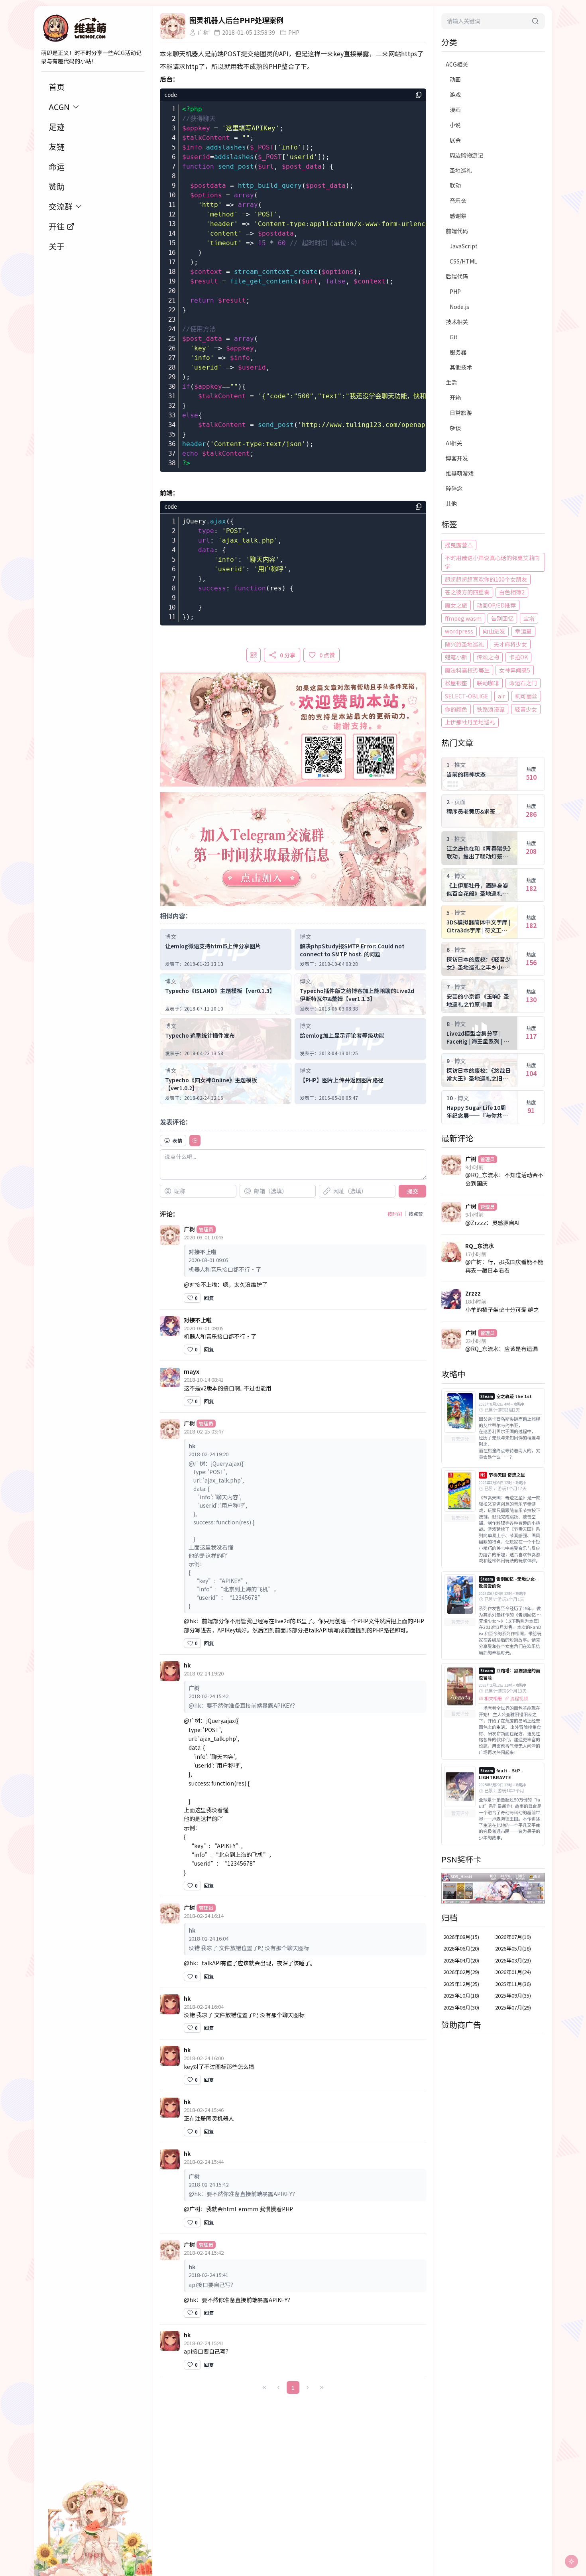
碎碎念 (454, 488)
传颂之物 (488, 657)
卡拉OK (518, 657)
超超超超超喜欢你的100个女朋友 (486, 579)
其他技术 (461, 367)
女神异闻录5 (515, 670)
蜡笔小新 (456, 657)
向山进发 (494, 631)
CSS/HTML (463, 261)
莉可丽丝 (526, 696)
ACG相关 (457, 64)
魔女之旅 (456, 605)
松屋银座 (456, 683)
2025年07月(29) (513, 2007)
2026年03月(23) (513, 1960)
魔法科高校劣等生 (467, 670)
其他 (451, 503)
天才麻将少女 (510, 644)
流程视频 (519, 1698)
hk (187, 1665)
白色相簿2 (512, 592)
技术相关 (457, 322)
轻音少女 (526, 709)
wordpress (459, 631)
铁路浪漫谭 (491, 709)
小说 (455, 125)
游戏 (455, 94)
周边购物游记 (466, 155)
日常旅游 (461, 413)
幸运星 (523, 631)
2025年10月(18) (461, 1995)
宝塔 (529, 618)
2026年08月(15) (461, 1937)
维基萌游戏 (460, 473)
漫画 (455, 110)
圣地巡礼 (461, 170)
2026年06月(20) (461, 1948)
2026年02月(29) (461, 1972)
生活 (451, 382)
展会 (455, 140)
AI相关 (454, 443)
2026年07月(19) (513, 1937)
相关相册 (493, 1698)
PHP (455, 291)
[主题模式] (571, 2561)
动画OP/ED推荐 (496, 605)
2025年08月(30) (461, 2007)
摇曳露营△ (459, 545)
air (501, 696)
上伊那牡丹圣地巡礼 (470, 722)
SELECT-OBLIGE (467, 696)
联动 (455, 185)
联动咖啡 (488, 683)
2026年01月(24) (513, 1972)
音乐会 (458, 201)
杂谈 (455, 428)
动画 (455, 79)
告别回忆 (502, 618)
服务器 (458, 352)
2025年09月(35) (513, 1995)
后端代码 (457, 276)
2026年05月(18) (513, 1948)
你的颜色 (456, 709)
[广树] (173, 26)
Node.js (459, 307)
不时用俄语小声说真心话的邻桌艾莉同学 (492, 562)
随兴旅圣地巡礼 (464, 644)
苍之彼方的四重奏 (467, 592)
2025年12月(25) (461, 1984)
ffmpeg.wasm (463, 618)
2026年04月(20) (461, 1960)
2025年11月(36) (513, 1984)
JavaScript (464, 246)
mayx (192, 1371)
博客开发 (457, 458)
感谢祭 (458, 216)
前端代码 (457, 231)
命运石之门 (523, 683)
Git (454, 337)
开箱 (455, 397)
